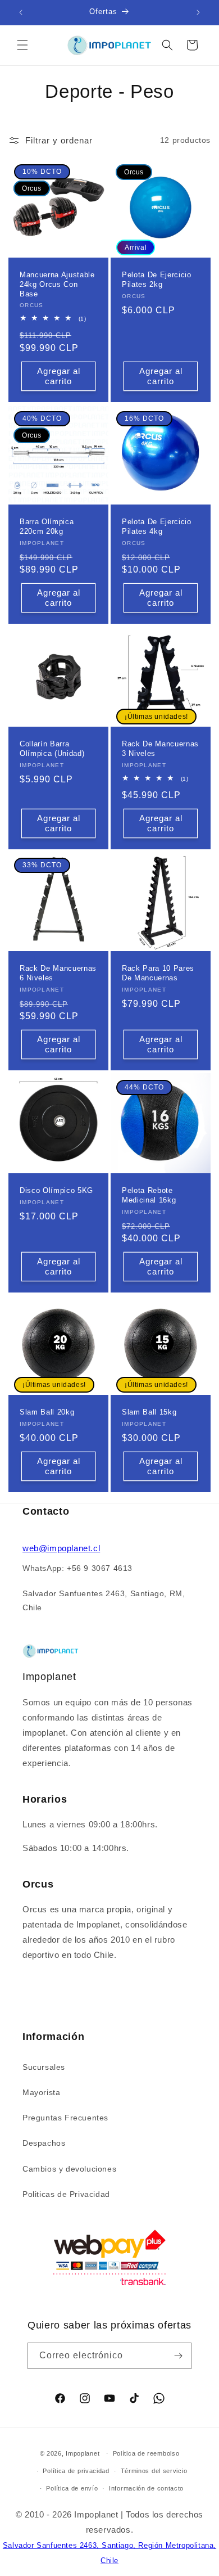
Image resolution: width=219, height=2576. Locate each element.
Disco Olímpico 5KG (56, 1190)
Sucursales (44, 2067)
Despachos (44, 2143)
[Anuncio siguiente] (198, 12)
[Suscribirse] (179, 2356)
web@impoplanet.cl (61, 1548)
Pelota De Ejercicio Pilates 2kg (157, 280)
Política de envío (72, 2488)
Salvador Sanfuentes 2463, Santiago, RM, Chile (104, 1600)
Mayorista (41, 2092)
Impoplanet (83, 2453)
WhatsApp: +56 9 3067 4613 (77, 1568)
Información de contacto (146, 2488)
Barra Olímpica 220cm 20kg (47, 526)
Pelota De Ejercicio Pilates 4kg (157, 526)
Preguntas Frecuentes (65, 2118)
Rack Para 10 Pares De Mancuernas (158, 973)
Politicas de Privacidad (66, 2194)
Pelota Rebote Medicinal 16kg (149, 1195)
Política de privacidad (76, 2471)
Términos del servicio (154, 2471)
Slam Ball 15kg (149, 1412)
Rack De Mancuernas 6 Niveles (58, 973)
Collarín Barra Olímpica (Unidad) (52, 749)
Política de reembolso (146, 2453)
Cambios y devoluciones (69, 2169)
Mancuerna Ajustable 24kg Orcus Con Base (57, 284)
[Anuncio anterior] (21, 12)
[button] (22, 45)
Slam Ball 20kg (47, 1412)
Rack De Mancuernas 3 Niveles (160, 749)
